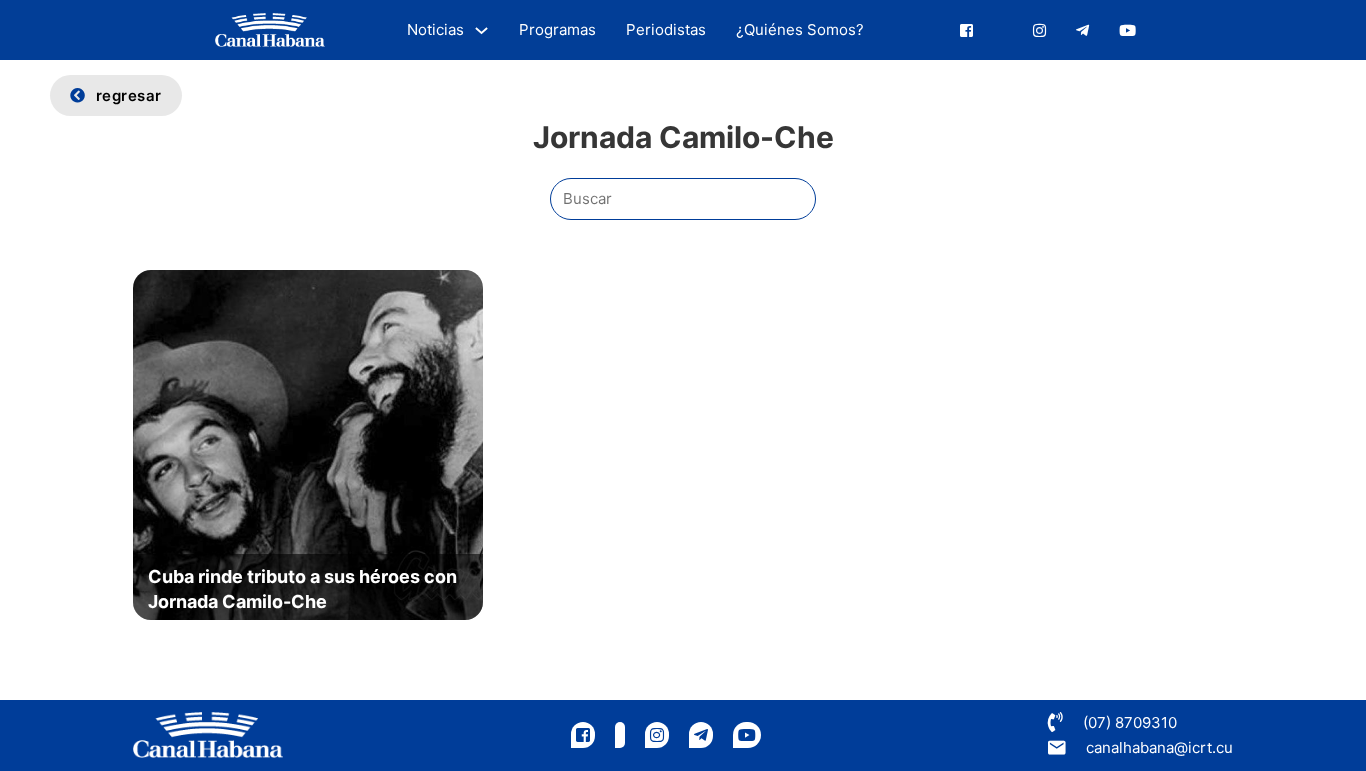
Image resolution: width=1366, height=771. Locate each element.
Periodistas (666, 29)
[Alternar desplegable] (481, 30)
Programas (557, 29)
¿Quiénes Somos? (800, 29)
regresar (129, 95)
